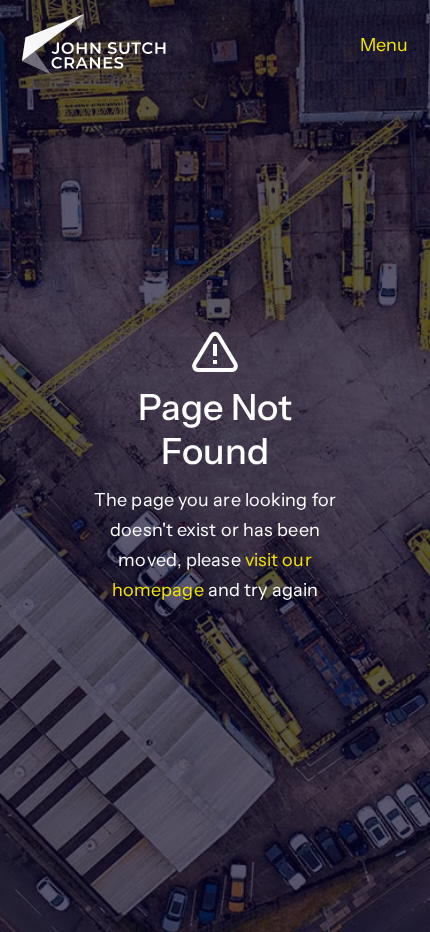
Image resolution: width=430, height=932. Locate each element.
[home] (94, 44)
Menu (384, 45)
